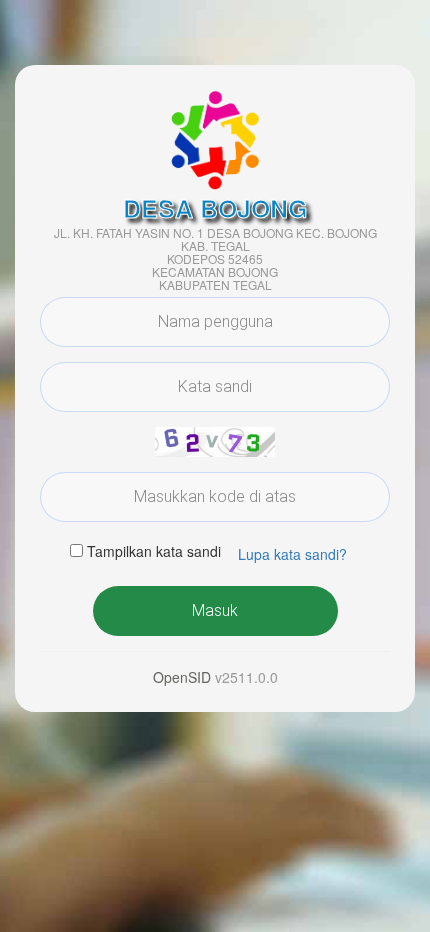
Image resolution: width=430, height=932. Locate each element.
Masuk (215, 610)
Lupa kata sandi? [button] (292, 554)
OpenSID (182, 677)
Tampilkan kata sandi (154, 551)
